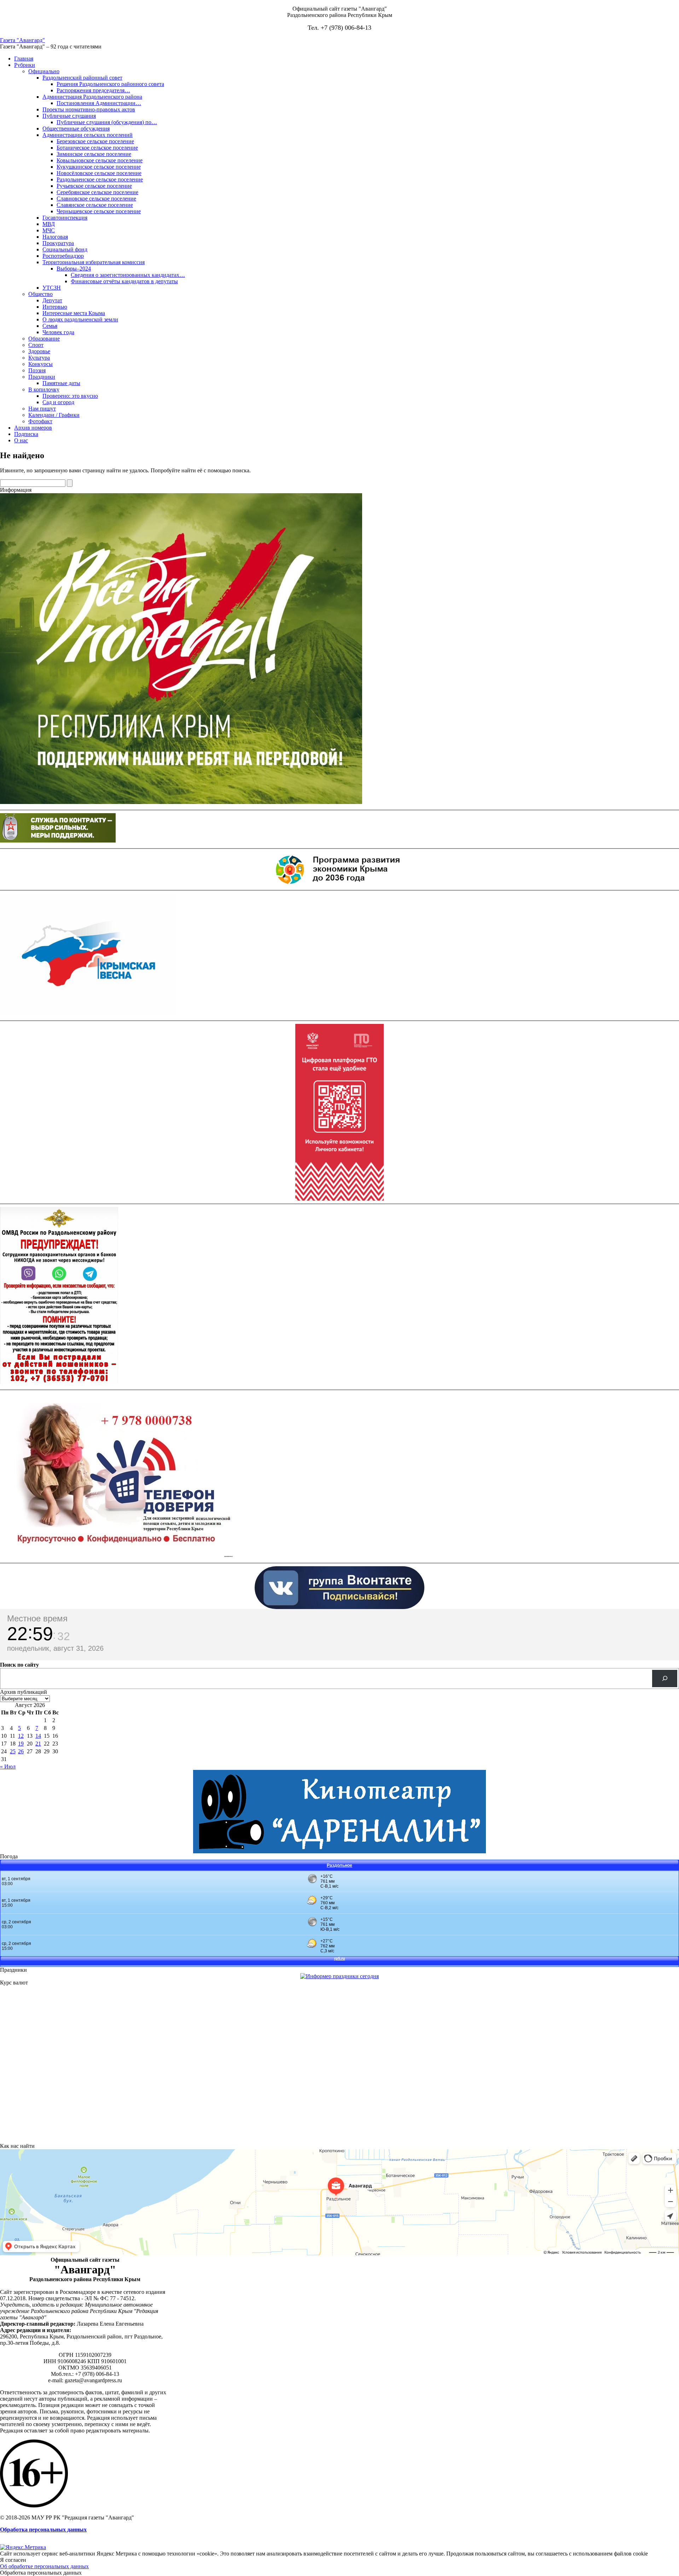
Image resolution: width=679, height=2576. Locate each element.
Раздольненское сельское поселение (100, 179)
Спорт (36, 345)
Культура (39, 358)
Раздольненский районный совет (82, 78)
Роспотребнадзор (63, 256)
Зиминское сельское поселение (94, 154)
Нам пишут (42, 409)
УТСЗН (52, 288)
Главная (24, 59)
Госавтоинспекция (65, 218)
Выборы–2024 (74, 269)
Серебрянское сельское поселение (97, 192)
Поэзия (37, 370)
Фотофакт (40, 421)
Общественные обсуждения (76, 129)
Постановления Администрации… (99, 103)
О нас (21, 440)
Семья (50, 326)
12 (21, 1736)
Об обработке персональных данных (44, 2566)
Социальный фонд (65, 249)
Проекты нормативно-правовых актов (89, 109)
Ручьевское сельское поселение (94, 186)
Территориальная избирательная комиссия (94, 262)
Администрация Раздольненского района (92, 97)
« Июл (8, 1767)
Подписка (26, 434)
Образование (44, 339)
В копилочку (44, 389)
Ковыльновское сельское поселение (100, 160)
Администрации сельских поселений (88, 135)
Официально (44, 71)
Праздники (42, 377)
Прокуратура (58, 243)
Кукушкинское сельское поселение (99, 167)
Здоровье (39, 351)
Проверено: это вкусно (70, 396)
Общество (40, 294)
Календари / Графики (54, 415)
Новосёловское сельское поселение (99, 173)
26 (21, 1751)
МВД (49, 224)
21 (38, 1744)
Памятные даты (61, 383)
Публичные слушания (69, 116)
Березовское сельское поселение (95, 141)
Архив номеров (33, 428)
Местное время (37, 1618)
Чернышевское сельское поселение (99, 211)
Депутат (52, 300)
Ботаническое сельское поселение (97, 148)
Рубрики (25, 65)
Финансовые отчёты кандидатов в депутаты (124, 281)
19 (21, 1744)
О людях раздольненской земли (80, 319)
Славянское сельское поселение (95, 205)
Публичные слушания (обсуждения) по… (107, 122)
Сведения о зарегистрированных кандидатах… (128, 275)
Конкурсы (40, 364)
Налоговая (55, 237)
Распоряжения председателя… (93, 90)
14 (38, 1736)
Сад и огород (58, 402)
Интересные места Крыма (74, 313)
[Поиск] (665, 1679)
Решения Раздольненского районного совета (110, 84)
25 (13, 1751)
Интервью (55, 307)
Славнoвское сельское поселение (96, 199)
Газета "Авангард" (22, 40)
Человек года (58, 332)
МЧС (49, 230)
